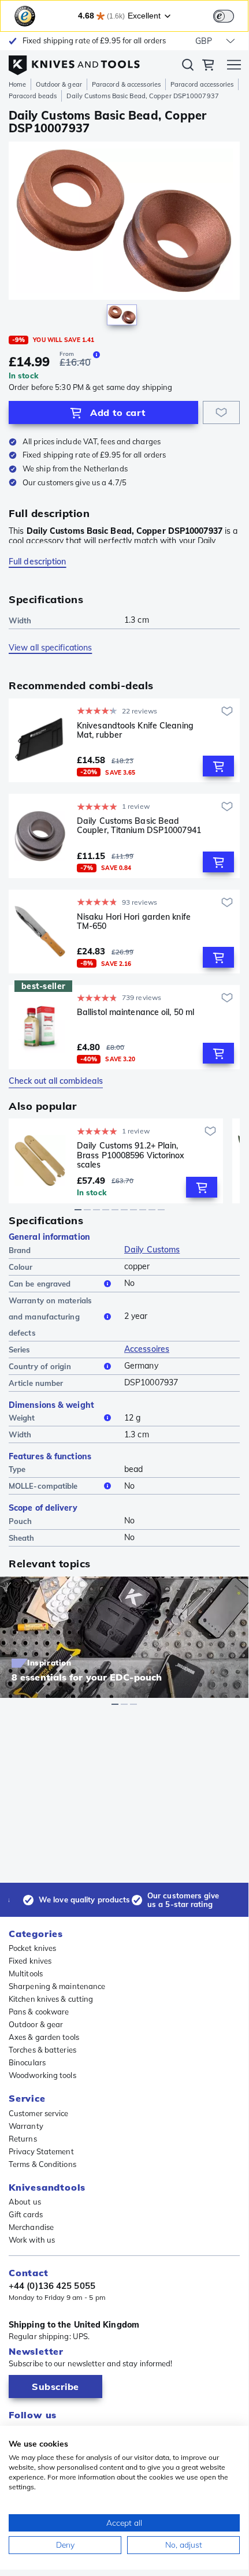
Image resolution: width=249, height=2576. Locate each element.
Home (17, 84)
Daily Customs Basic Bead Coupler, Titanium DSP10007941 (139, 826)
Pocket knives (32, 1948)
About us (25, 2202)
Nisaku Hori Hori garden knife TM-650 (134, 922)
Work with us (32, 2240)
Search (188, 67)
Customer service (39, 2113)
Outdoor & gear (59, 84)
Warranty (26, 2126)
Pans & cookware (39, 2012)
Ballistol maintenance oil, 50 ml (135, 1012)
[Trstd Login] (231, 15)
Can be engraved (40, 1284)
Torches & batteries (42, 2050)
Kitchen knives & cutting (51, 1999)
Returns (23, 2139)
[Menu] (234, 66)
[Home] (74, 62)
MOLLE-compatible (43, 1486)
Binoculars (27, 2062)
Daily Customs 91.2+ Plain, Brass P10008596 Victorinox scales (131, 1155)
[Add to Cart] (218, 766)
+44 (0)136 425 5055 (52, 2286)
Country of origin (40, 1366)
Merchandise (31, 2227)
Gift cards (26, 2214)
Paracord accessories (202, 84)
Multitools (26, 1973)
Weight (22, 1418)
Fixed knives (30, 1961)
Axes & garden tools (44, 2037)
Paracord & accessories (126, 84)
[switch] (224, 16)
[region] (124, 236)
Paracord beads (33, 96)
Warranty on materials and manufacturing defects (50, 1317)
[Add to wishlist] (221, 412)
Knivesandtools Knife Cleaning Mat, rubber (135, 731)
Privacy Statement (41, 2151)
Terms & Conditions (42, 2164)
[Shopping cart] (208, 66)
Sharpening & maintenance (57, 1986)
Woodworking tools (42, 2075)
